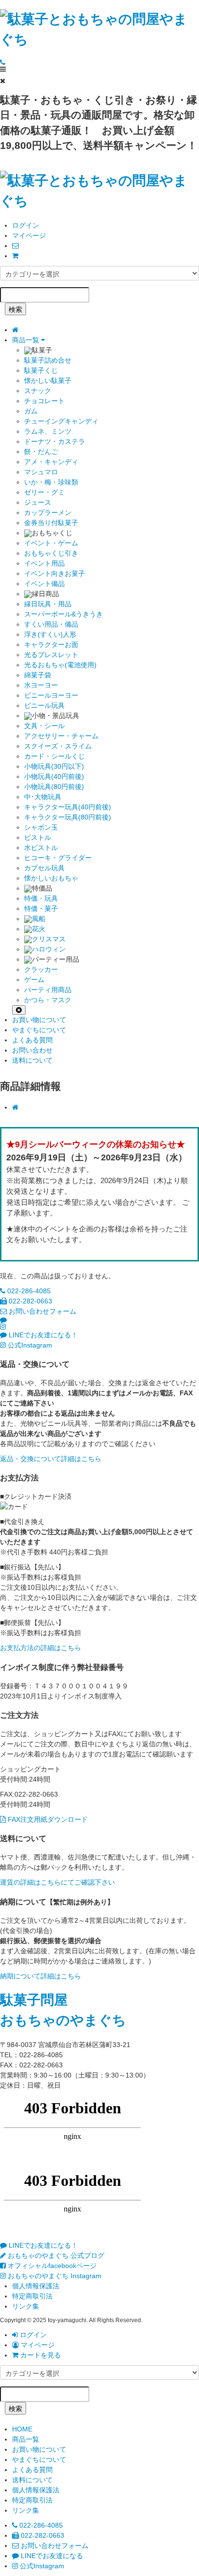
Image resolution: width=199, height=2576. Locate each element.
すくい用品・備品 (51, 624)
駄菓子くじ (41, 370)
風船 (39, 919)
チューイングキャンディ (61, 421)
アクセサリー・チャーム (61, 736)
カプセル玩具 (44, 868)
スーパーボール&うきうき (64, 614)
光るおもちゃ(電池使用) (60, 665)
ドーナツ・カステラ (55, 441)
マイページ (29, 235)
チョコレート (44, 401)
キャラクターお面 (51, 644)
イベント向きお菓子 (55, 573)
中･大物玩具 (43, 797)
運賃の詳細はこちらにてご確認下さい (57, 1882)
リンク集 (26, 2306)
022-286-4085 (28, 1291)
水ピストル (41, 848)
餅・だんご (41, 452)
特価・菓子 (41, 908)
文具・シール (44, 726)
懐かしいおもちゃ (51, 878)
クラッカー (41, 969)
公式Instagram (29, 1345)
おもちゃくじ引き (51, 553)
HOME (22, 2429)
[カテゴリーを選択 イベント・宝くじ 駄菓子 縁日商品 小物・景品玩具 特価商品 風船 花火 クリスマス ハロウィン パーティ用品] (99, 273)
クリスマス (49, 939)
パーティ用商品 (48, 990)
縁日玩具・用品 (48, 604)
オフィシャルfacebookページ (51, 2266)
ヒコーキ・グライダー (58, 858)
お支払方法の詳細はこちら (41, 1648)
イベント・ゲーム (51, 543)
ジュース (38, 502)
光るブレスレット (51, 655)
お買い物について (39, 1020)
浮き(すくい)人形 (50, 634)
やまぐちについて (39, 1030)
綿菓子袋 (38, 675)
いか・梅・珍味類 (51, 482)
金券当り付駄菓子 (51, 523)
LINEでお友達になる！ (42, 1335)
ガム (31, 411)
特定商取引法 (32, 2296)
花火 (39, 929)
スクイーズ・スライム (58, 746)
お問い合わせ (32, 1050)
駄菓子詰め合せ (48, 360)
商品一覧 (27, 340)
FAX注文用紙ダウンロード (47, 1819)
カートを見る (40, 2355)
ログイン (26, 225)
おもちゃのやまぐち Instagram (54, 2276)
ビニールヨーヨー (51, 695)
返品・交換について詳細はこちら (51, 1459)
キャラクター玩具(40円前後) (68, 807)
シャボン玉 (41, 827)
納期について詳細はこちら (41, 1976)
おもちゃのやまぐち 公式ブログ (55, 2255)
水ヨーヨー (41, 685)
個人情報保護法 (36, 2286)
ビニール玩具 (44, 705)
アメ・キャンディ (51, 462)
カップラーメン (48, 512)
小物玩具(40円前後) (54, 776)
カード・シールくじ (55, 756)
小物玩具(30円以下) (54, 766)
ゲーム (34, 980)
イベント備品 (44, 584)
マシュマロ (41, 472)
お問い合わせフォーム (42, 1311)
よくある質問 (32, 1040)
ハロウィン (49, 949)
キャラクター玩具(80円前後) (68, 817)
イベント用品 (44, 563)
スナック (38, 391)
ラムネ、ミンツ (48, 431)
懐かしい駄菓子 (48, 381)
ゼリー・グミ (44, 492)
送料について (32, 1060)
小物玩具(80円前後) (54, 787)
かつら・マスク (48, 1000)
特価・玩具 (41, 898)
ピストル (38, 837)
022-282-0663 (29, 1301)
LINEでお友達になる (51, 2556)
